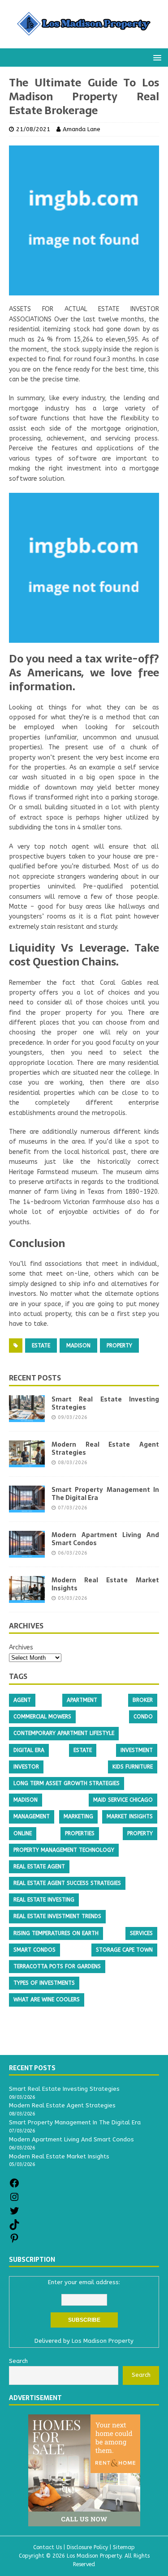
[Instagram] (14, 2200)
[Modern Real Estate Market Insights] (27, 1597)
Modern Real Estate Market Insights (105, 1584)
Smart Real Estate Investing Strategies (105, 1403)
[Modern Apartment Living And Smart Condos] (27, 1552)
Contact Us (47, 2547)
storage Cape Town (124, 1950)
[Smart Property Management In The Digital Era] (27, 1507)
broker (143, 1700)
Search (141, 2375)
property (119, 1346)
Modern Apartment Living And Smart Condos (105, 1539)
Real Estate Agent (39, 1867)
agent (22, 1700)
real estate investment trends (57, 1916)
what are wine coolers (47, 1999)
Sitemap (124, 2547)
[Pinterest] (14, 2241)
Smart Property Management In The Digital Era (105, 1494)
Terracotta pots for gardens (57, 1966)
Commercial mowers (42, 1717)
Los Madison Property (103, 2341)
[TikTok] (14, 2228)
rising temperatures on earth (56, 1933)
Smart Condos (34, 1950)
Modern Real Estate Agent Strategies (105, 1448)
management (32, 1816)
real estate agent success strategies (67, 1883)
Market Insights (130, 1816)
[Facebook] (14, 2186)
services (141, 1933)
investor (26, 1767)
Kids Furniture (133, 1767)
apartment (82, 1700)
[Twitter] (14, 2214)
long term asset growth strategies (67, 1783)
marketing (78, 1816)
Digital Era (29, 1750)
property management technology (64, 1850)
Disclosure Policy (87, 2547)
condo (143, 1717)
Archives (21, 1647)
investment (137, 1750)
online (23, 1833)
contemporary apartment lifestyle (64, 1733)
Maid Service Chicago (123, 1800)
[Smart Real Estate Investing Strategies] (27, 1416)
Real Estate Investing (44, 1900)
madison (78, 1346)
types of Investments (44, 1983)
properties (80, 1833)
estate (41, 1346)
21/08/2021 (33, 129)
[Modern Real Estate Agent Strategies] (27, 1462)
